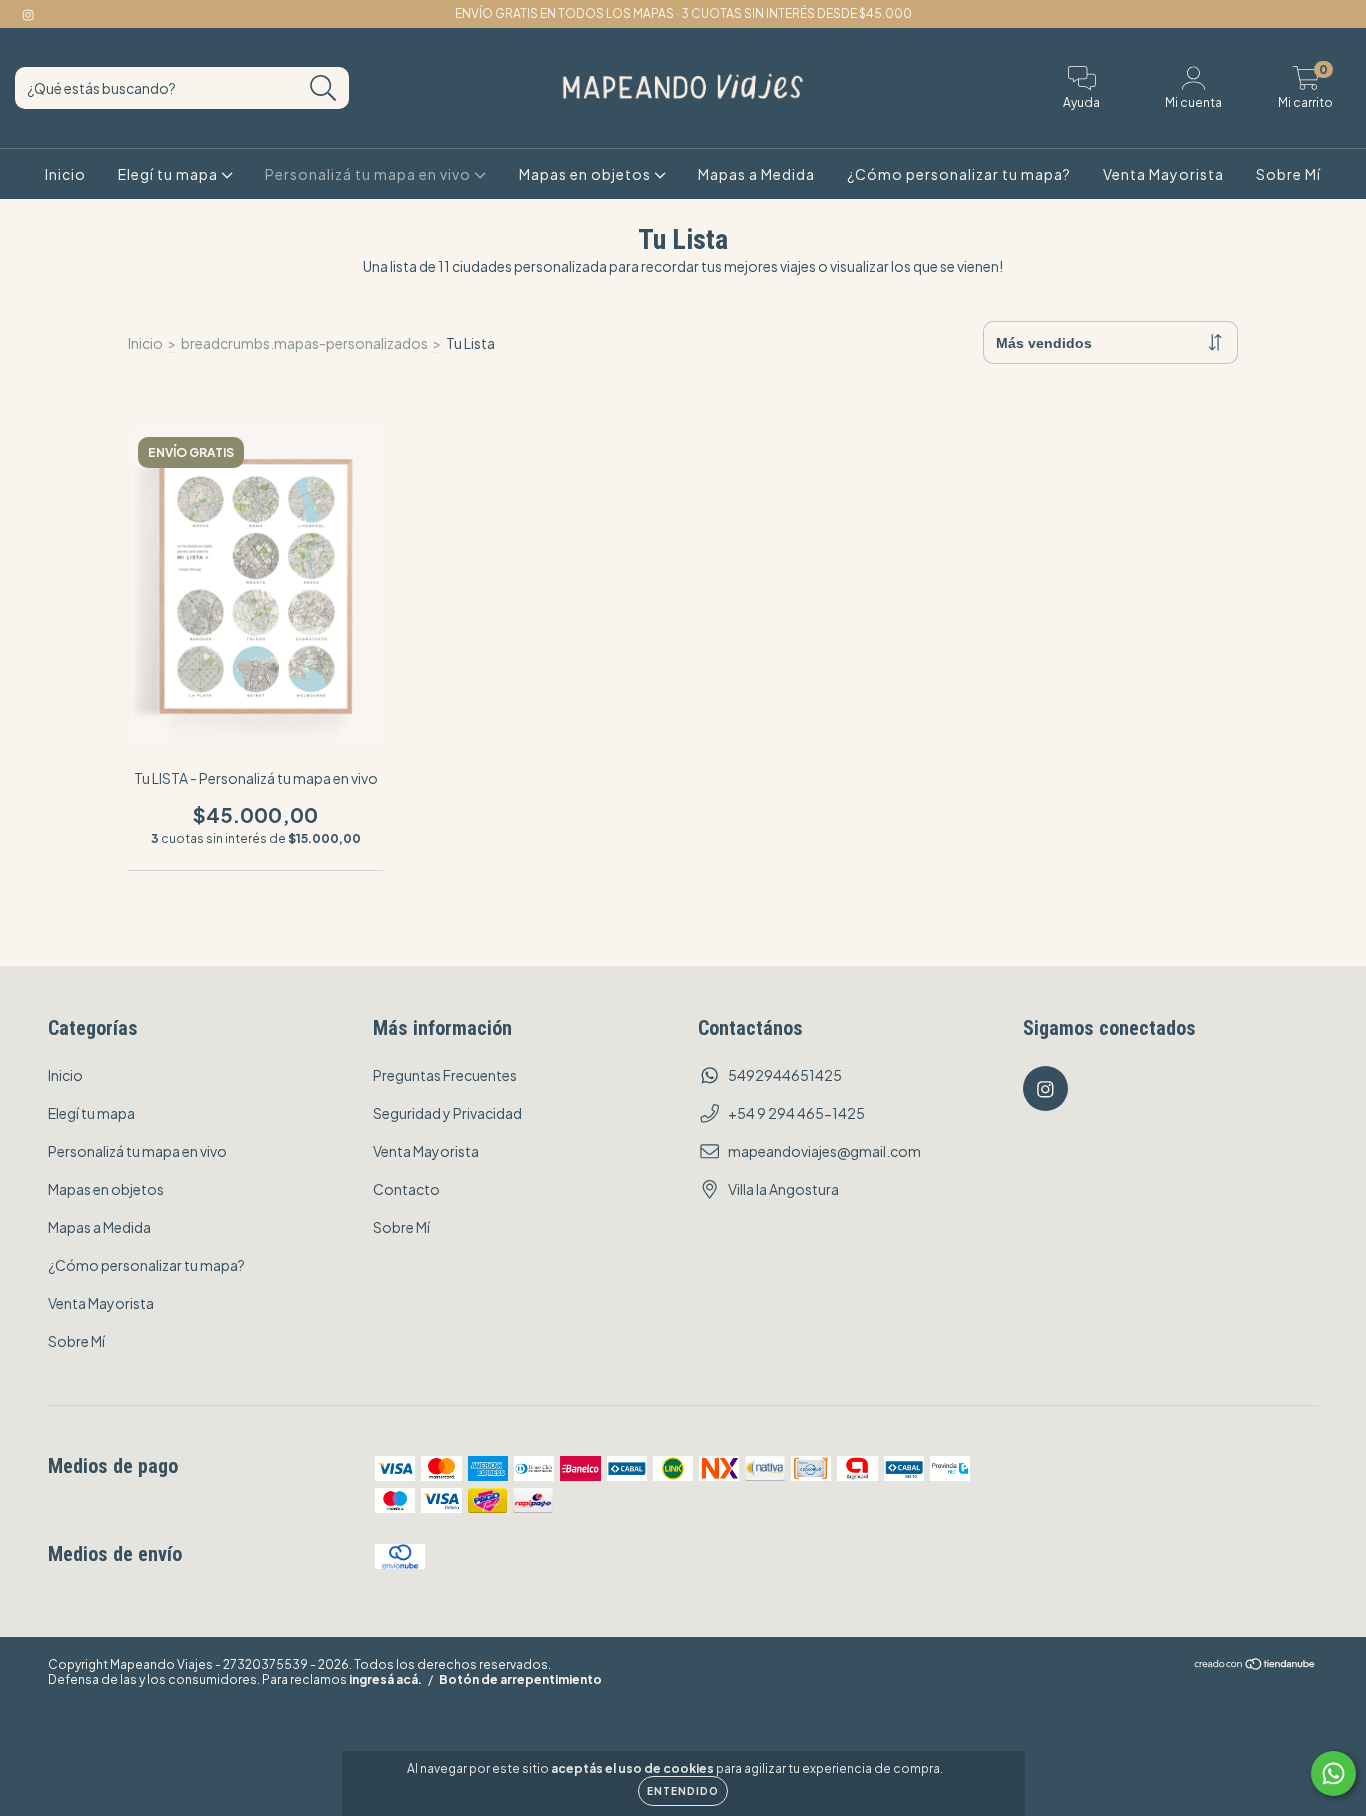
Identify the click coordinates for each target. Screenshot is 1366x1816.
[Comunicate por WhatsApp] (1333, 1773)
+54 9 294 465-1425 (796, 1113)
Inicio (65, 174)
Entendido (683, 1791)
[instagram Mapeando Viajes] (28, 14)
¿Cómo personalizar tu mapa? (959, 174)
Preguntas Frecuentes (445, 1075)
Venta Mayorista (1163, 174)
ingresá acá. (385, 1679)
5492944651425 (785, 1075)
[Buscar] (323, 88)
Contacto (406, 1189)
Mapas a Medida (756, 174)
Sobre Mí (1288, 174)
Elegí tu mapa (169, 174)
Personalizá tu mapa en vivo (369, 174)
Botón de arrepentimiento (520, 1679)
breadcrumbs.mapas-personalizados (304, 343)
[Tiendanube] (1255, 1666)
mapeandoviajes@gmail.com (824, 1151)
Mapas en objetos (586, 174)
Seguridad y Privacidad (447, 1113)
